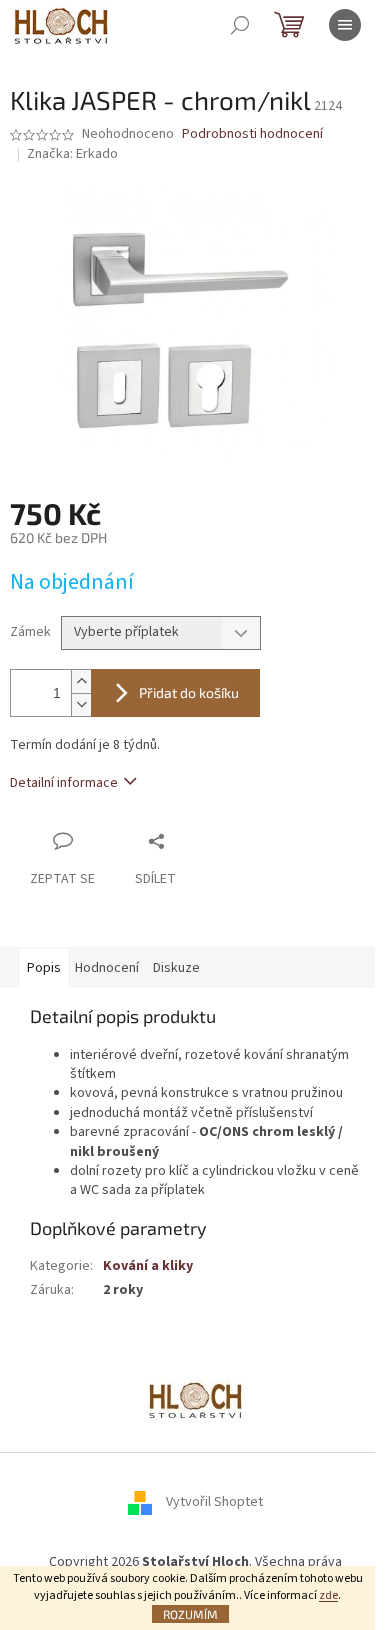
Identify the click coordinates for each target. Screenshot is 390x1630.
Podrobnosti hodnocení (252, 134)
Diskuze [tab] (176, 968)
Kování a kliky (148, 1266)
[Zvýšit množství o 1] (81, 681)
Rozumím (190, 1614)
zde (328, 1595)
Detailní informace (64, 783)
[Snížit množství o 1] (81, 704)
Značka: (72, 154)
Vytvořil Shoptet (214, 1503)
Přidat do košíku (189, 692)
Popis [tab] (44, 968)
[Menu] (345, 25)
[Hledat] (240, 25)
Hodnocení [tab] (107, 968)
